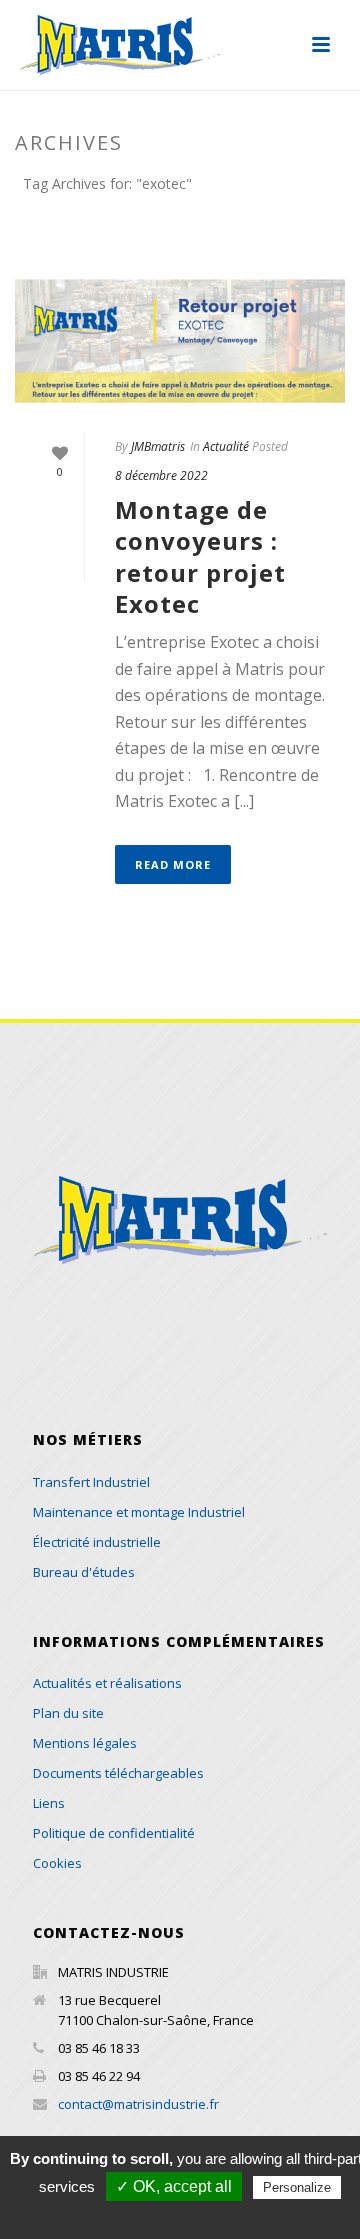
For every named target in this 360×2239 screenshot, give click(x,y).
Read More (173, 864)
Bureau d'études (84, 1572)
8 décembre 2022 (161, 475)
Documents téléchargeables (118, 1773)
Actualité (226, 446)
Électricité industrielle (97, 1542)
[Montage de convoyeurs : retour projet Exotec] (180, 341)
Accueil (148, 236)
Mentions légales (85, 1743)
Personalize (297, 2187)
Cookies (57, 1863)
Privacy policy (190, 2215)
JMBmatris (158, 446)
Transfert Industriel (91, 1482)
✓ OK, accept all (174, 2186)
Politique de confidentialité (114, 1833)
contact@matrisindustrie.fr (138, 2104)
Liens (49, 1803)
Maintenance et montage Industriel (139, 1512)
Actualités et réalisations (107, 1683)
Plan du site (68, 1713)
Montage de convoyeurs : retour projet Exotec (200, 556)
